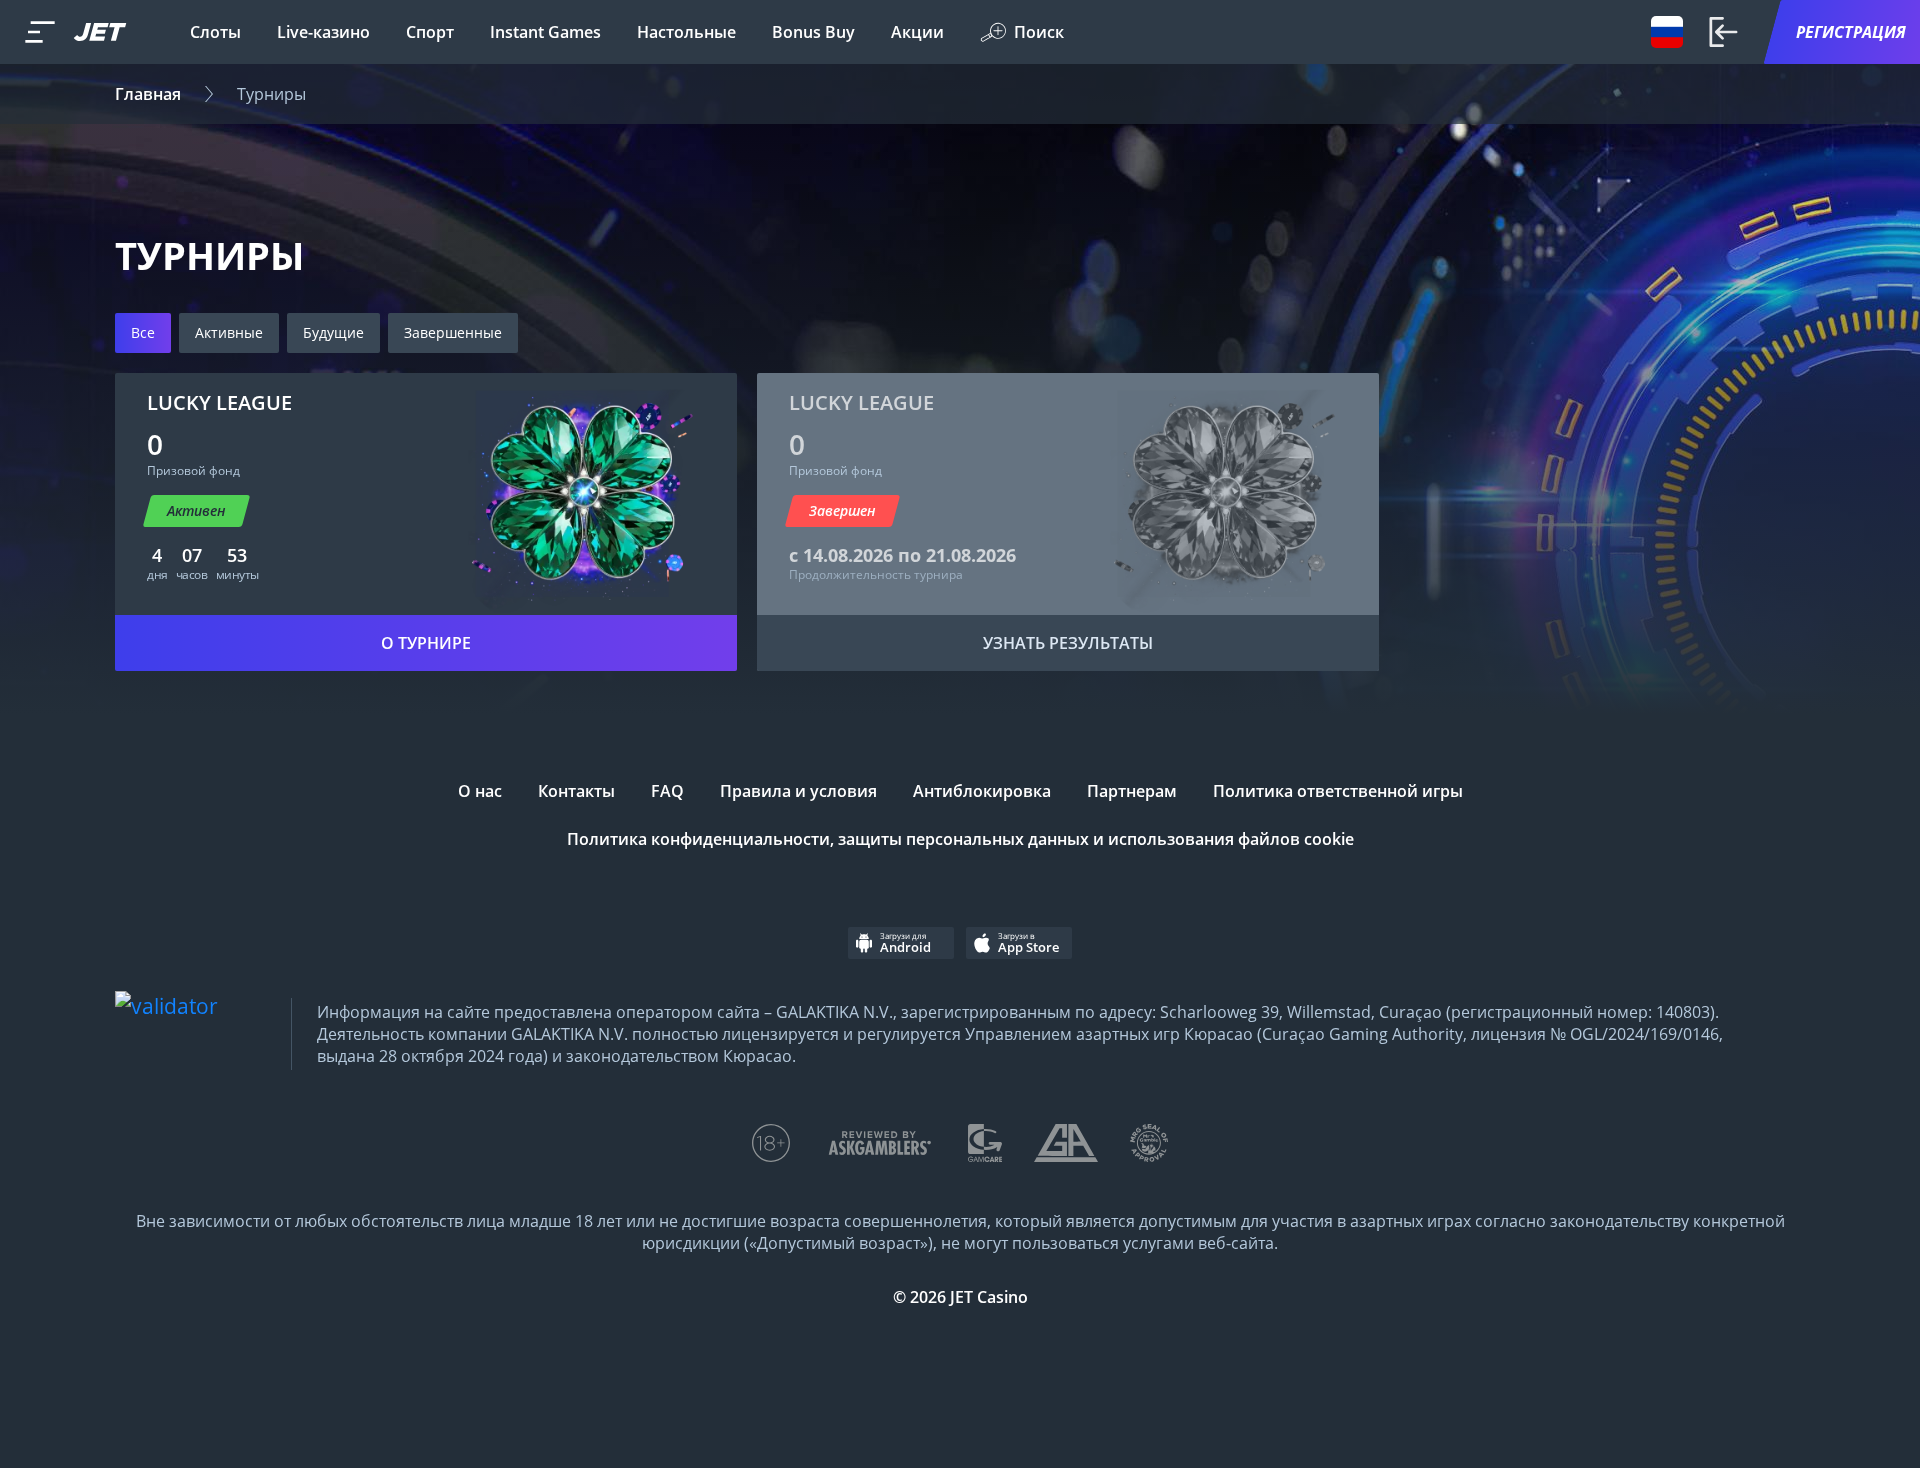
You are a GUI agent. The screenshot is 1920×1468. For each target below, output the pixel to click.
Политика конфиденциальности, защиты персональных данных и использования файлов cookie (960, 839)
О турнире (426, 643)
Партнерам (1132, 791)
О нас (480, 791)
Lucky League (219, 402)
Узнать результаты (1068, 643)
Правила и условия (798, 791)
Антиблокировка (982, 791)
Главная (148, 94)
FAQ (667, 791)
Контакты (576, 791)
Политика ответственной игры (1338, 791)
